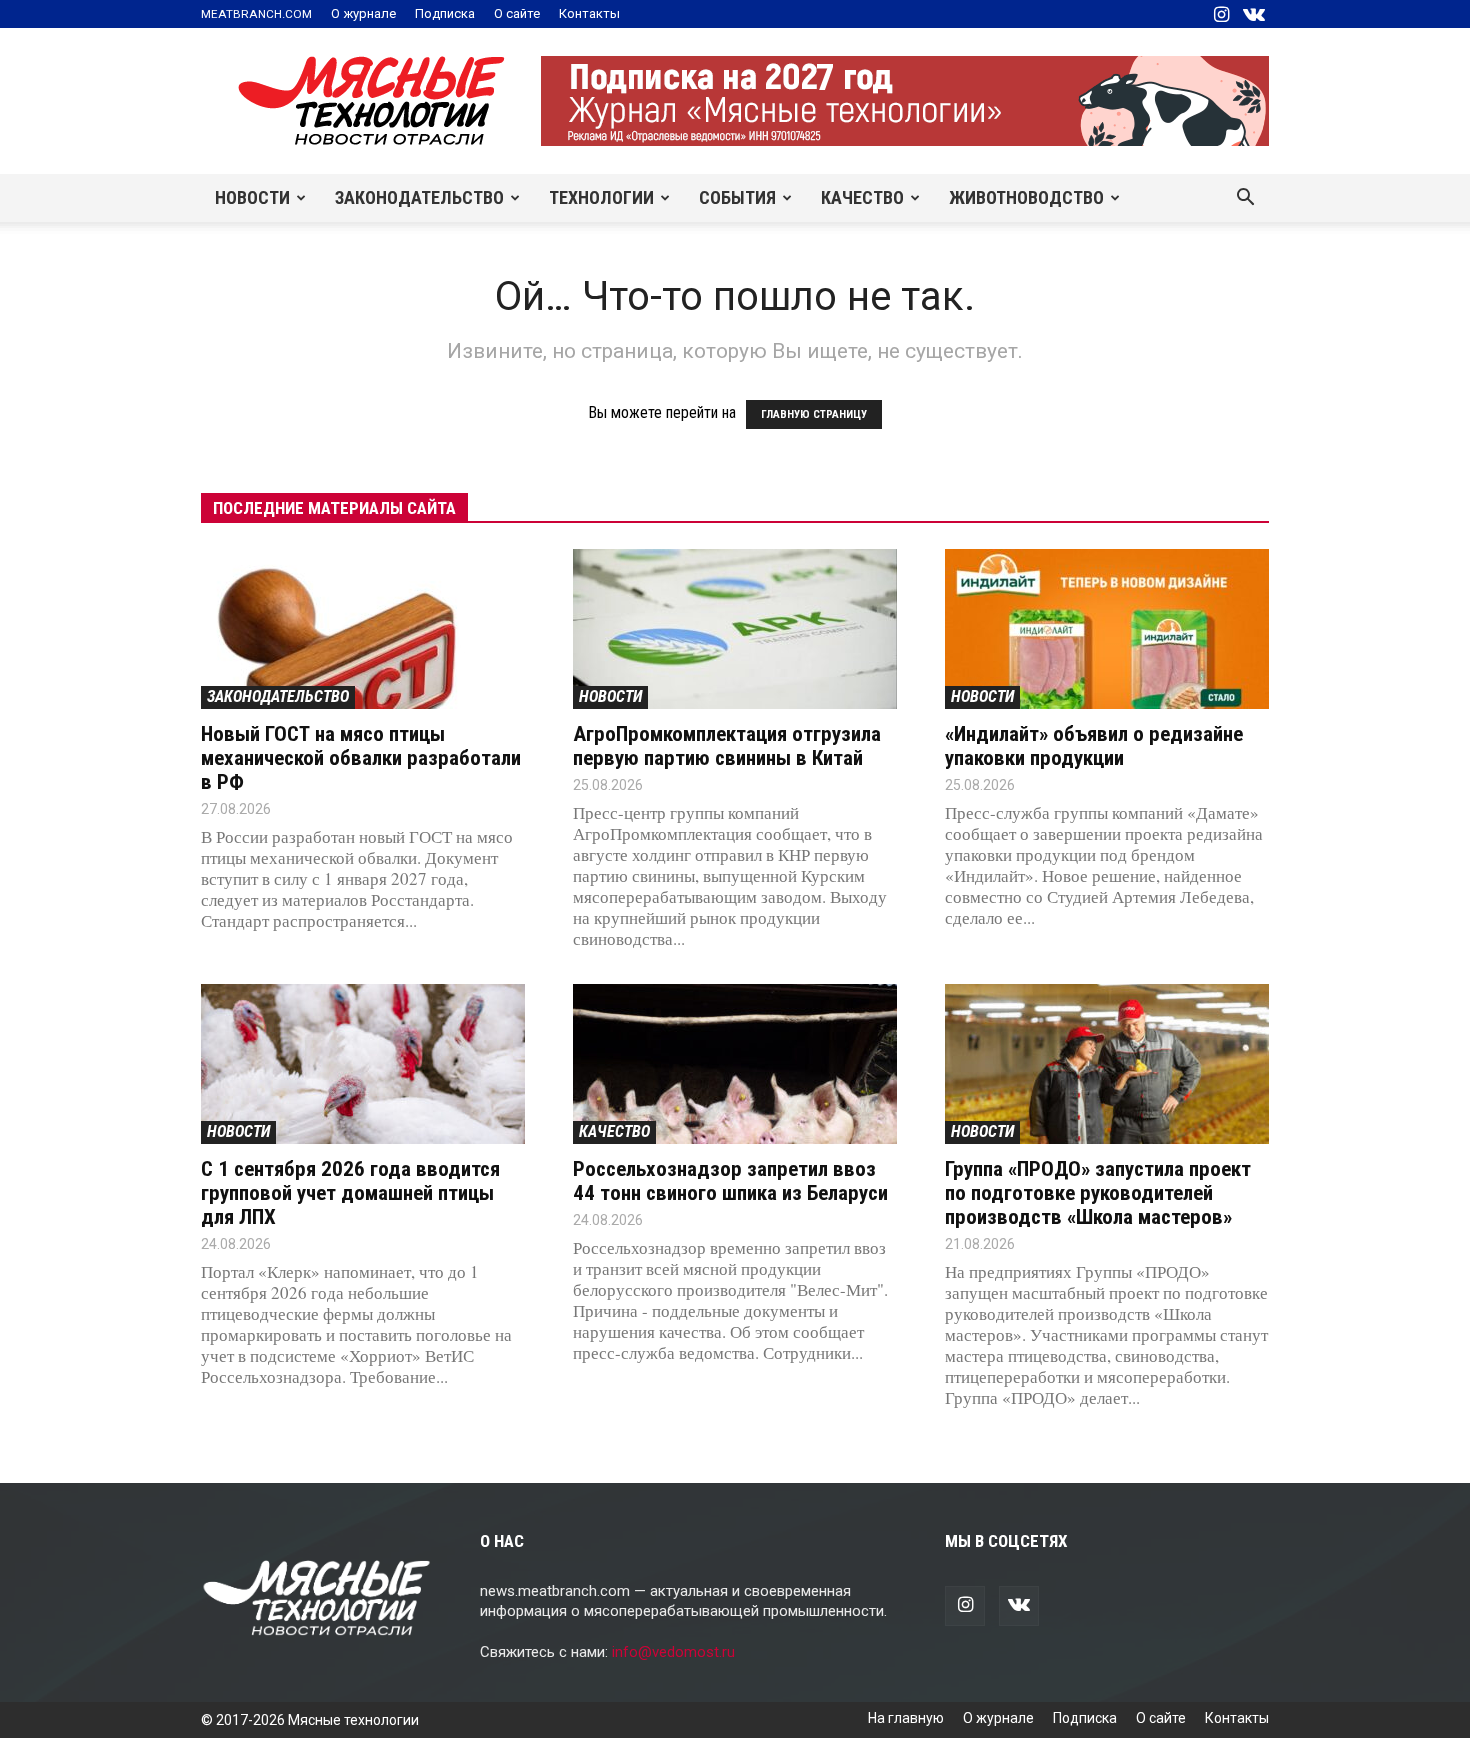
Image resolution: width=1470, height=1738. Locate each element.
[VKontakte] (1254, 14)
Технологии (601, 197)
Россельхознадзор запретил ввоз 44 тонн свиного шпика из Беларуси (730, 1181)
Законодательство (419, 197)
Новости (252, 197)
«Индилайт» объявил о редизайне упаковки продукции (1094, 746)
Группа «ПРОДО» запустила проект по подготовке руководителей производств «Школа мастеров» (1098, 1193)
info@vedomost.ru (673, 1652)
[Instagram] (1221, 14)
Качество (862, 197)
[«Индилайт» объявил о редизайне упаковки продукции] (1107, 629)
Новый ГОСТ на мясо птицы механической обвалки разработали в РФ (361, 758)
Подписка (445, 13)
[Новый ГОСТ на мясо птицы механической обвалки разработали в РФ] (363, 629)
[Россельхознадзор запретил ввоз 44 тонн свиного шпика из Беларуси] (735, 1064)
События (737, 197)
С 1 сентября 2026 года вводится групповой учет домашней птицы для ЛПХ (350, 1193)
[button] (1245, 199)
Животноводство (1026, 197)
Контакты (589, 13)
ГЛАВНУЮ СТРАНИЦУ (814, 414)
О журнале (363, 13)
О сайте (517, 13)
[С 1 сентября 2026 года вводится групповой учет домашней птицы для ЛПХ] (363, 1064)
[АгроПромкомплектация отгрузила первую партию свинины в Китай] (735, 629)
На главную (906, 1718)
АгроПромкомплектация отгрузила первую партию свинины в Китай (727, 746)
